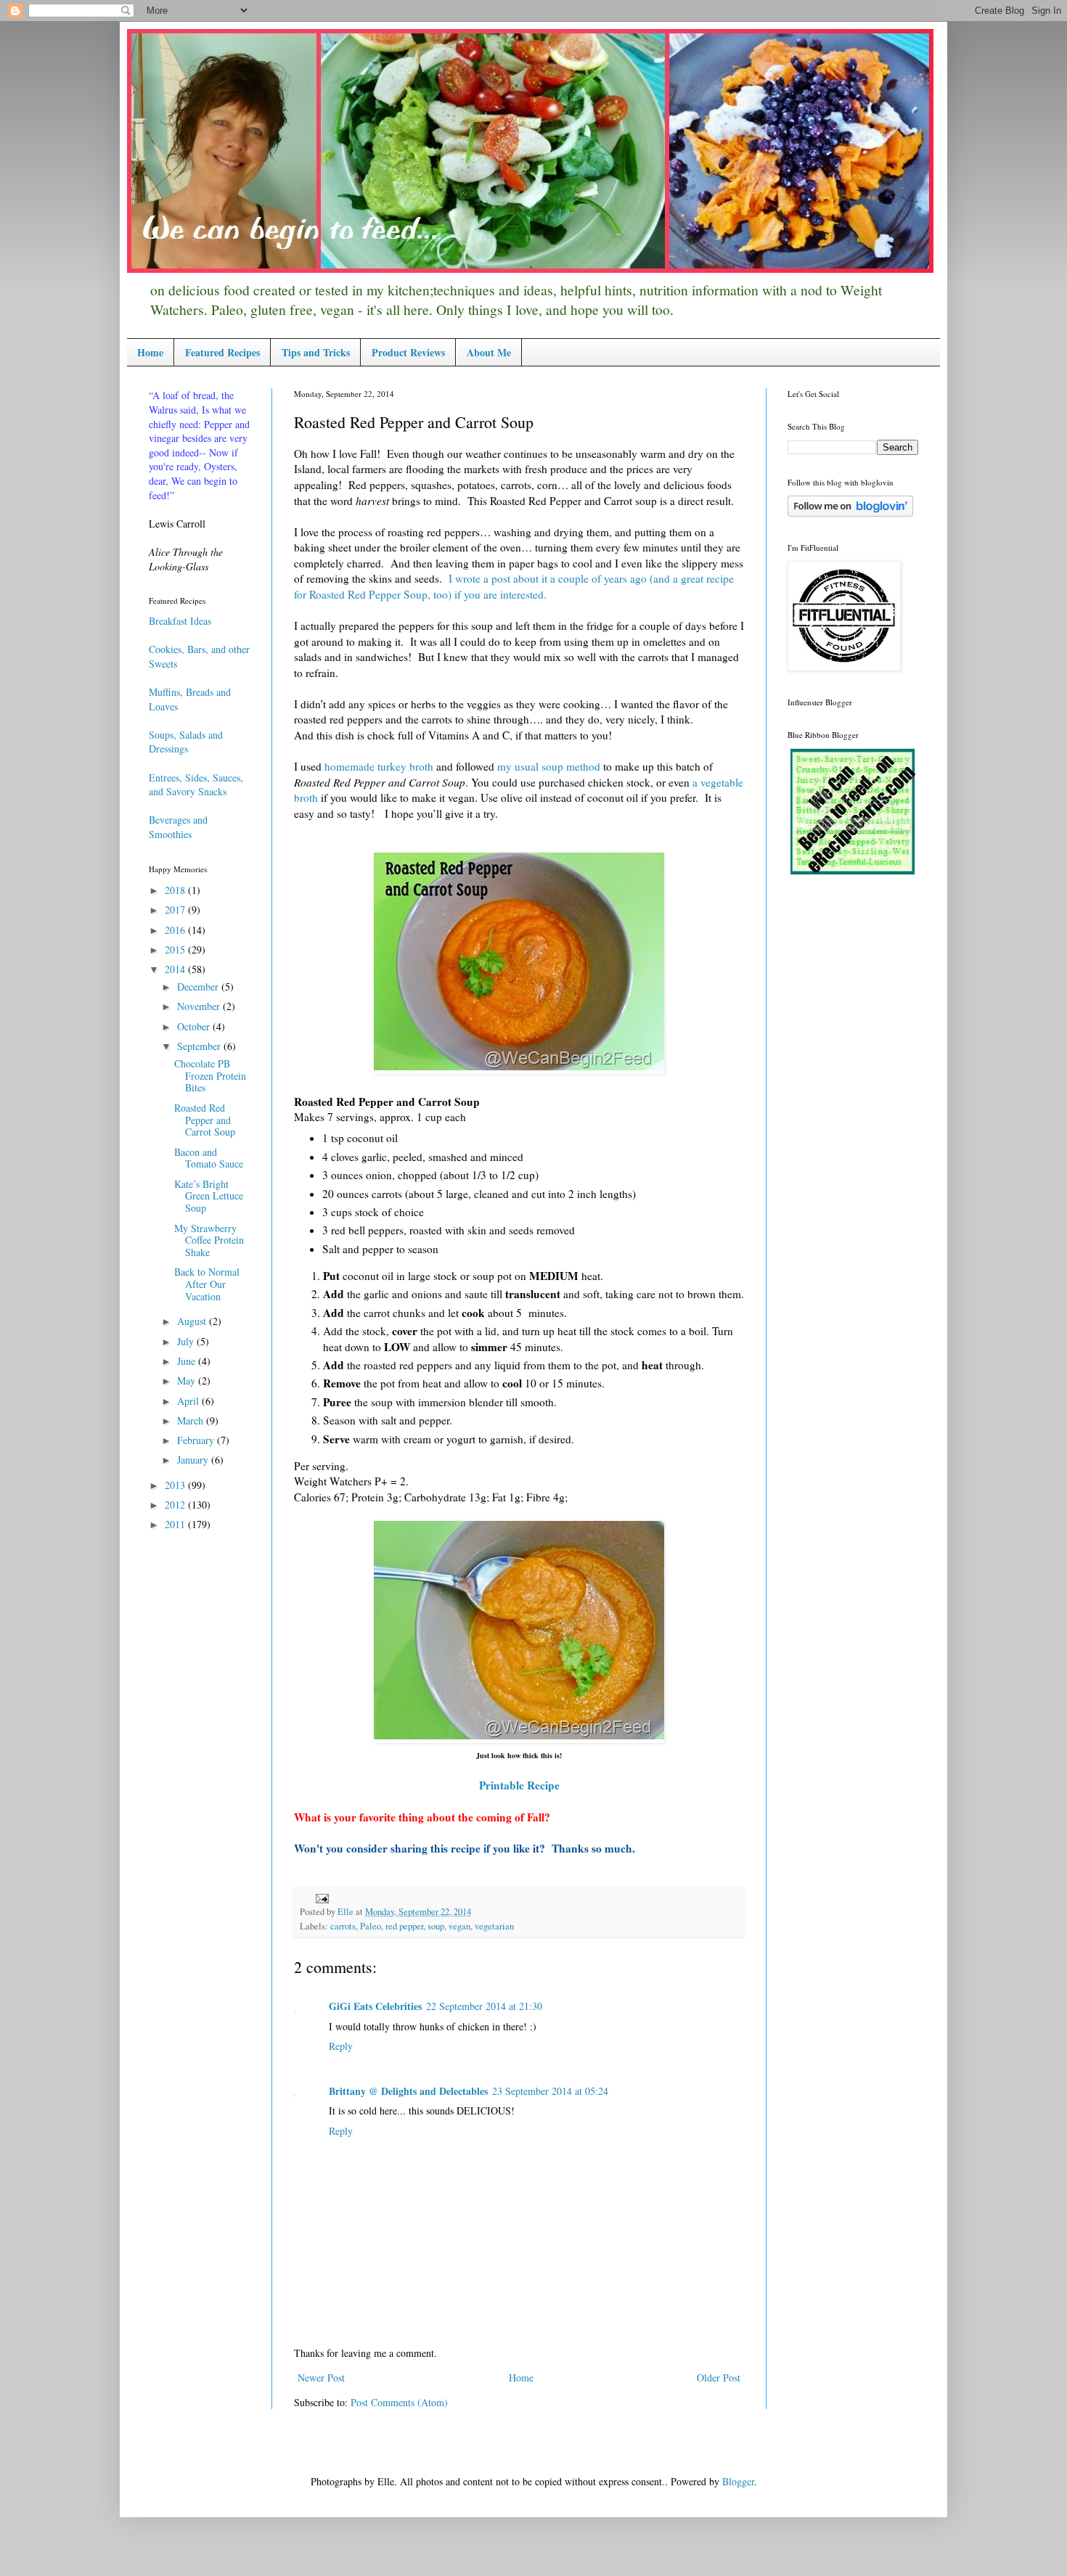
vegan (459, 1926)
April (189, 1401)
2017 (176, 910)
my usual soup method (549, 766)
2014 (176, 969)
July (187, 1341)
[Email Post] (320, 1897)
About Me (489, 352)
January (194, 1460)
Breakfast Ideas (180, 621)
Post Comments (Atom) (399, 2402)
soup (436, 1926)
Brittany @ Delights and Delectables (408, 2091)
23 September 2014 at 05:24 (550, 2091)
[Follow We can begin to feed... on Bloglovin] (850, 513)
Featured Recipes (222, 352)
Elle (347, 1912)
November (200, 1006)
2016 (176, 930)
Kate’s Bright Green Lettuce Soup (209, 1196)
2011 (176, 1524)
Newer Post (321, 2378)
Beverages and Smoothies (178, 827)
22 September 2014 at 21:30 (484, 2006)
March (192, 1420)
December (199, 986)
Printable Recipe (519, 1785)
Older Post (719, 2378)
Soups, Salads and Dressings (186, 742)
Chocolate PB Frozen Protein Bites (210, 1076)
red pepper (404, 1926)
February (197, 1440)
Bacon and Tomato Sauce (209, 1158)
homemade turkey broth (379, 766)
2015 (176, 949)
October (195, 1026)
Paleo (371, 1926)
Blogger (738, 2481)
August (193, 1321)
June (188, 1361)
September (200, 1046)
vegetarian (494, 1926)
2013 (176, 1485)
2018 (176, 890)
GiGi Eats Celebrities (375, 2006)
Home (150, 352)
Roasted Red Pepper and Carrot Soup (205, 1120)
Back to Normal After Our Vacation (207, 1284)
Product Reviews (408, 352)
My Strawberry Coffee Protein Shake (209, 1240)
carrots (343, 1926)
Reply (341, 2046)
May (188, 1381)
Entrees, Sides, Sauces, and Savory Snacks (196, 785)
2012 (176, 1505)
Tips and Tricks (316, 352)
